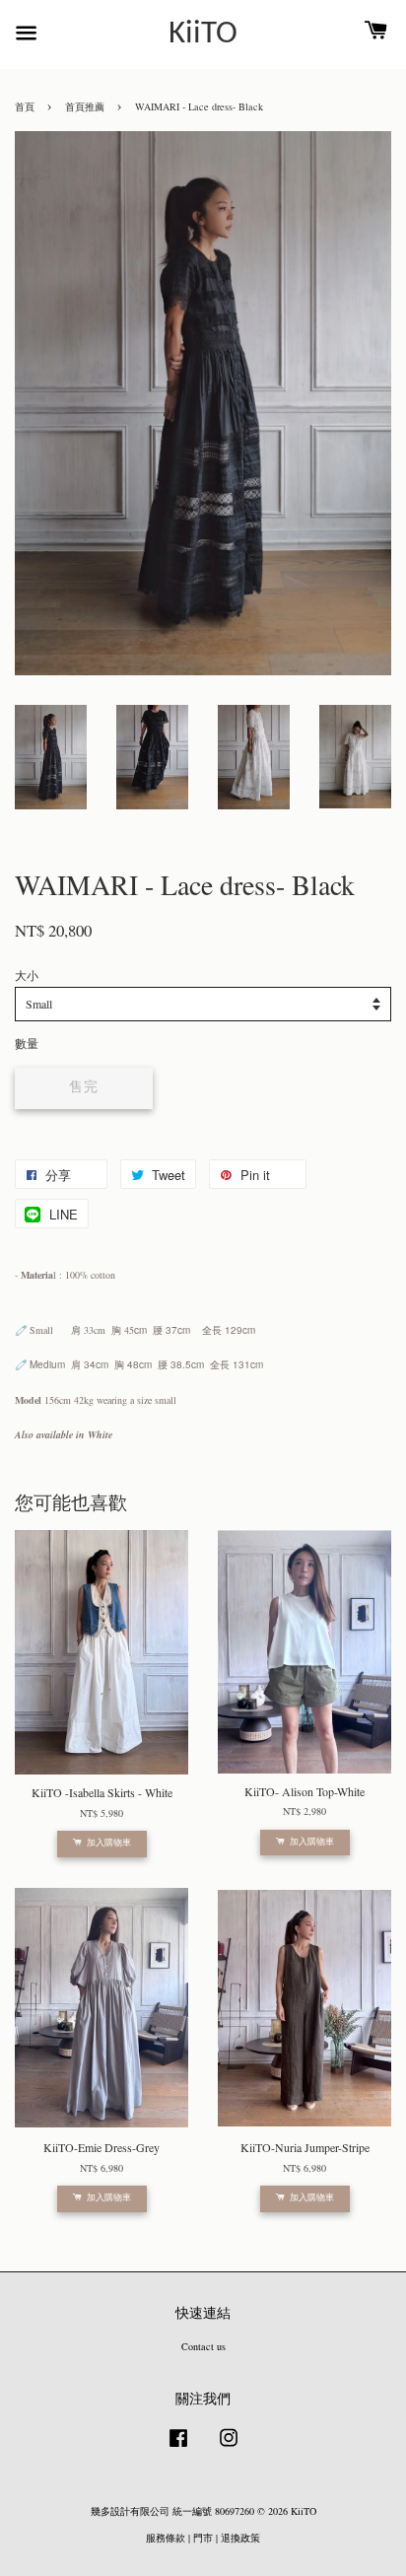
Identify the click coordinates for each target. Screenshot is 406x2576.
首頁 (25, 106)
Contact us (203, 2346)
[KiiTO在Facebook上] (178, 2448)
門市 (203, 2538)
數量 (27, 1043)
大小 (27, 975)
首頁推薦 (85, 106)
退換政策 (240, 2538)
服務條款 (166, 2538)
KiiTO (203, 35)
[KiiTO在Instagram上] (229, 2448)
